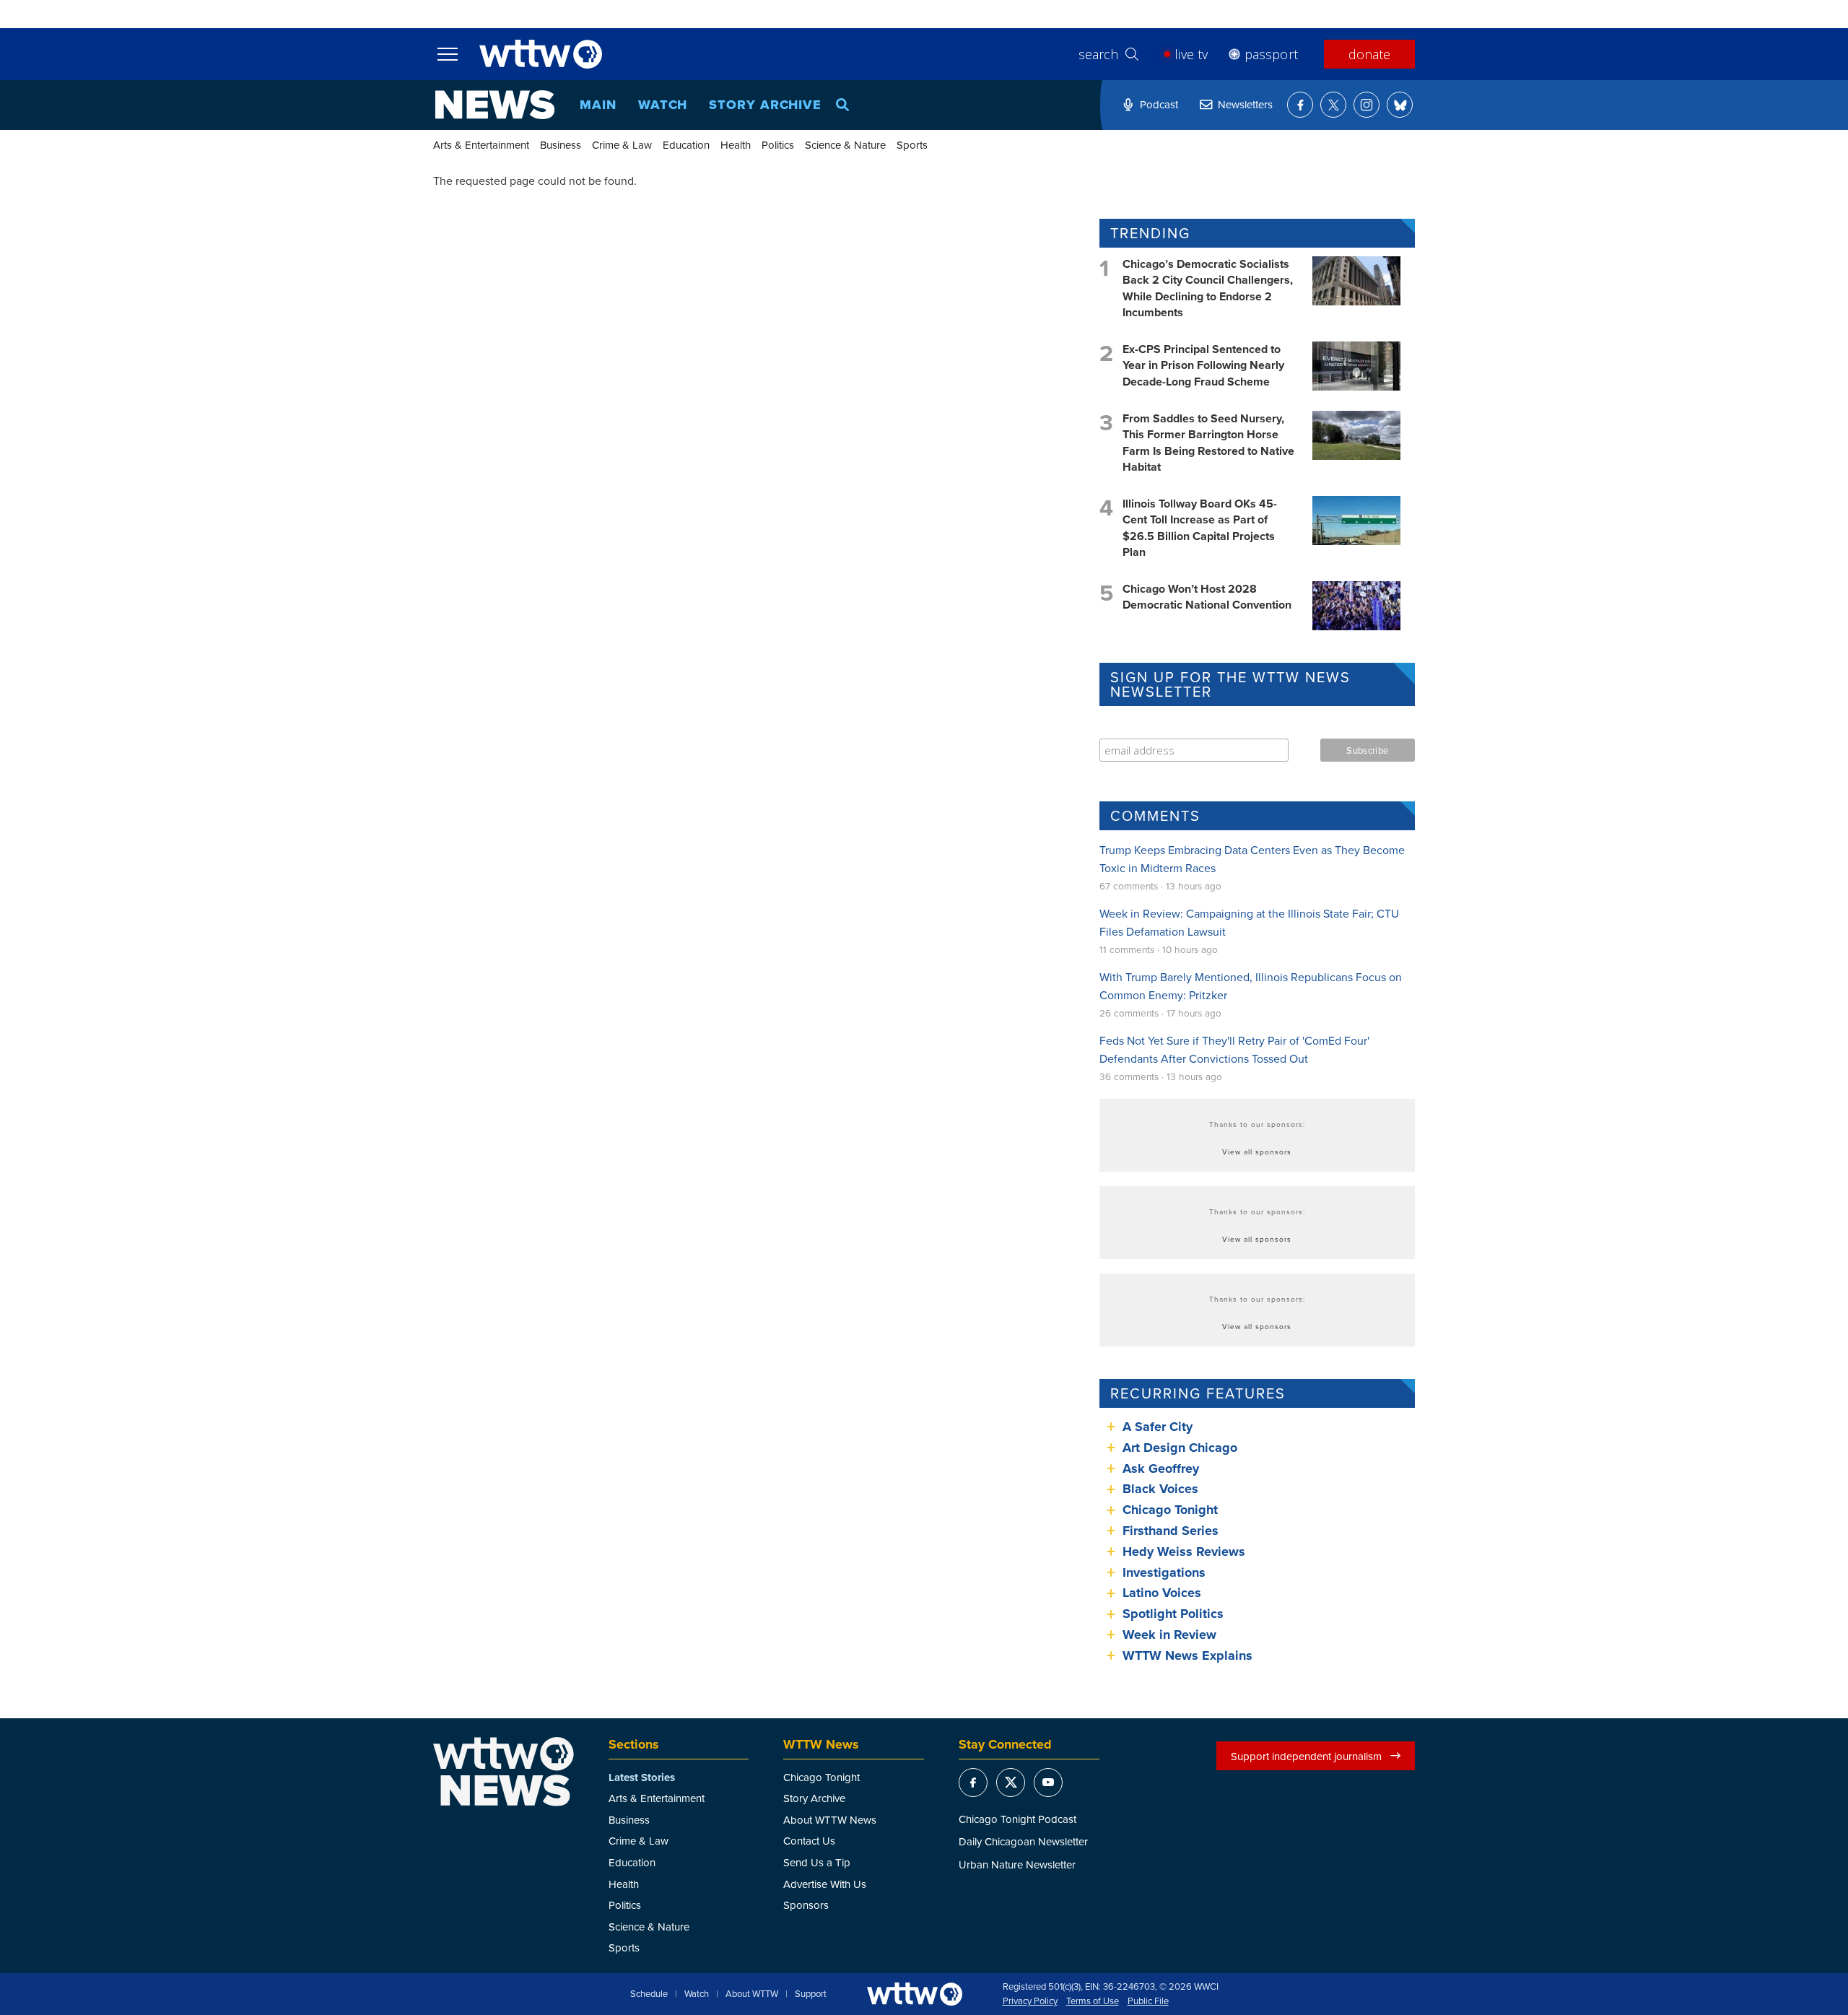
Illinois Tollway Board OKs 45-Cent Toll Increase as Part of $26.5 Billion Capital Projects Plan (1200, 528)
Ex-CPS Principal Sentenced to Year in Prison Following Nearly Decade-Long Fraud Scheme (1203, 365)
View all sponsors (1257, 1152)
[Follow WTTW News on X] (1333, 105)
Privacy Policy (1030, 2001)
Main (598, 105)
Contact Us (809, 1841)
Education (686, 145)
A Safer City (1158, 1427)
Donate (1369, 54)
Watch (663, 105)
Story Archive (765, 105)
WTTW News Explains (1189, 1655)
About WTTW (752, 1994)
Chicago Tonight (1170, 1510)
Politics (778, 145)
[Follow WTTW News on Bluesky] (1400, 105)
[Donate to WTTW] (915, 1994)
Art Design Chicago (1180, 1448)
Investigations (1164, 1572)
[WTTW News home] (495, 105)
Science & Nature (845, 145)
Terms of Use (1093, 2001)
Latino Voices (1162, 1593)
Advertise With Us (825, 1884)
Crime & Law (622, 145)
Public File (1148, 2001)
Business (561, 145)
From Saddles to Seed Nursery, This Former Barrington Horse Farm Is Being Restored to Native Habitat (1208, 443)
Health (736, 145)
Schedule (649, 1994)
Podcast (1159, 104)
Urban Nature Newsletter (1017, 1864)
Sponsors (806, 1905)
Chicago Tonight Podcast (1017, 1819)
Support (811, 1994)
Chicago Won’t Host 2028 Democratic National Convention (1207, 597)
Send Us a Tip (817, 1862)
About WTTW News (830, 1820)
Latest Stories (642, 1777)
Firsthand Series (1171, 1531)
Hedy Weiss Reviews (1184, 1551)
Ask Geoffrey (1161, 1468)
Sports (912, 145)
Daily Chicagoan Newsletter (1023, 1841)
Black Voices (1160, 1489)
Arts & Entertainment (481, 145)
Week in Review (1169, 1635)
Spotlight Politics (1173, 1614)
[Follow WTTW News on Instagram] (1367, 105)
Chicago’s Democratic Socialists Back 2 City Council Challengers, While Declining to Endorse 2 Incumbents (1208, 288)
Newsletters (1245, 104)
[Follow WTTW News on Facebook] (1300, 105)
